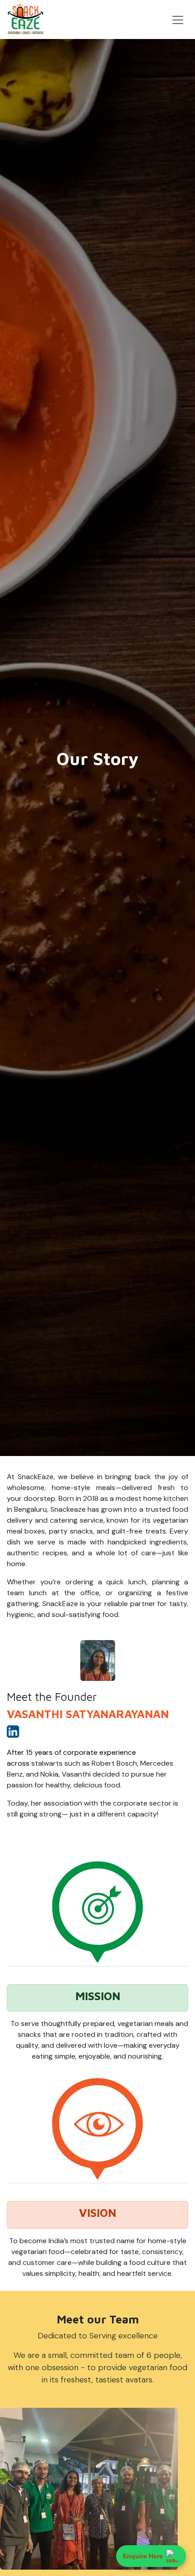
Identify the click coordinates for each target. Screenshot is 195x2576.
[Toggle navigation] (178, 19)
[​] (13, 1734)
